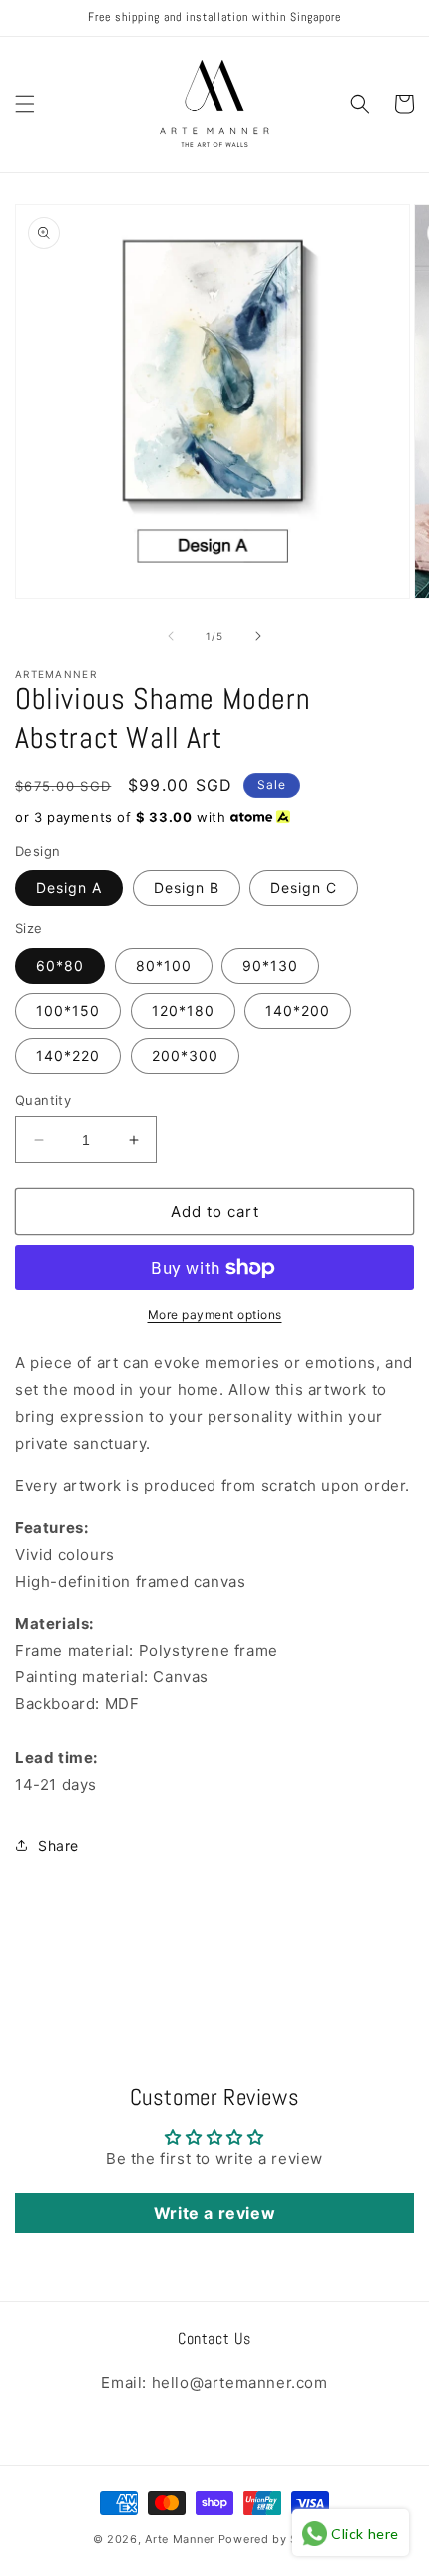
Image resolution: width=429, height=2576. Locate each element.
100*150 (68, 1011)
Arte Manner (180, 2539)
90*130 (270, 966)
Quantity (43, 1100)
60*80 (60, 966)
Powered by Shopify (278, 2539)
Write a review (214, 2213)
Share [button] (58, 1845)
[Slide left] (171, 636)
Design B (187, 887)
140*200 (298, 1011)
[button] (25, 104)
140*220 (68, 1056)
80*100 (164, 966)
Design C (304, 887)
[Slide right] (258, 636)
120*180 (183, 1011)
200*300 (185, 1056)
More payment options (215, 1315)
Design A (69, 887)
